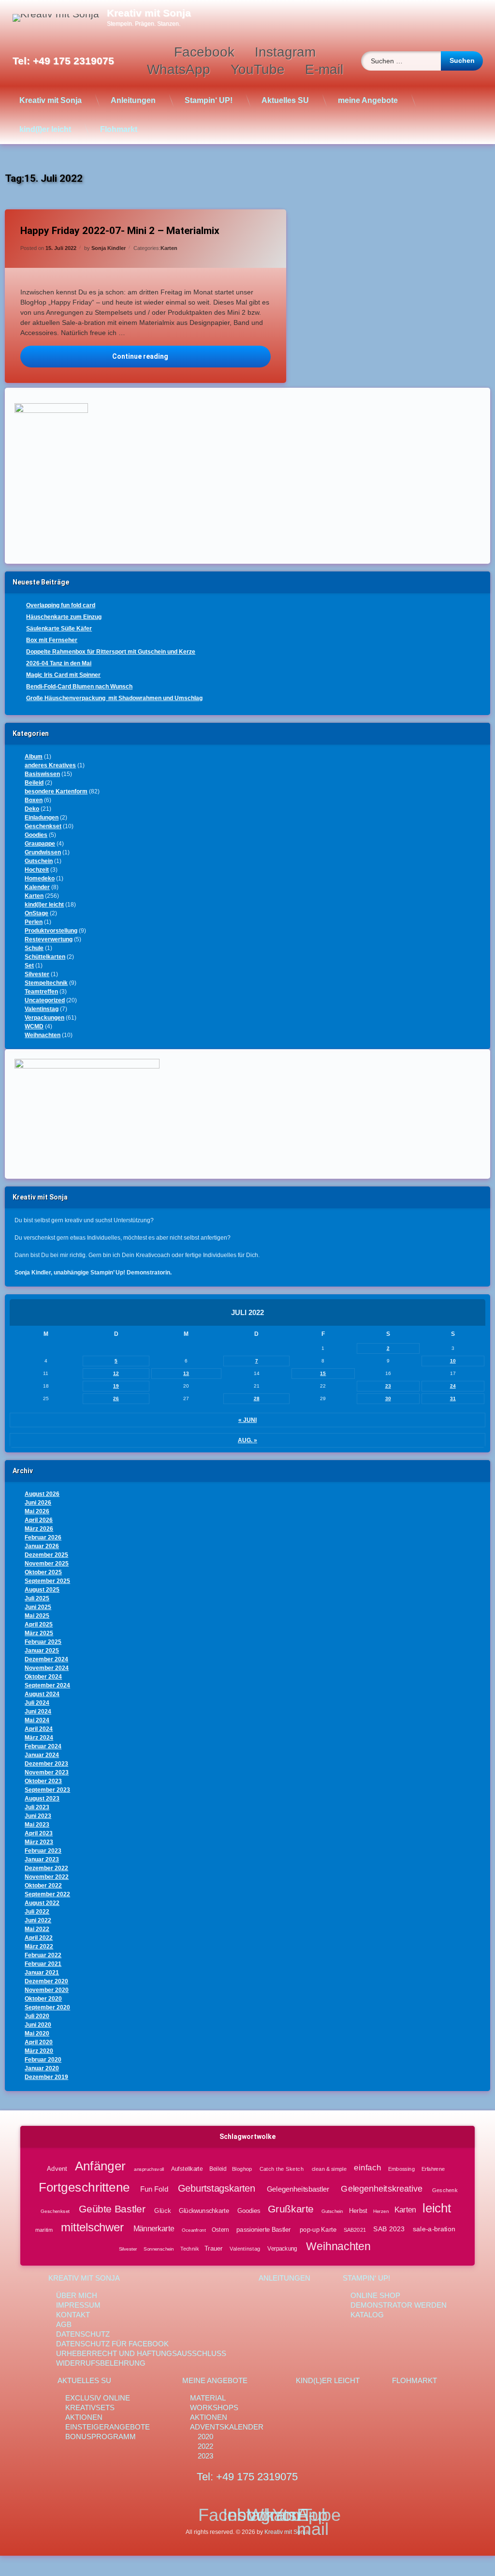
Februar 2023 (43, 1851)
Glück (163, 2210)
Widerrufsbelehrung (101, 2363)
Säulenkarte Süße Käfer (59, 629)
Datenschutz (83, 2334)
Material (208, 2398)
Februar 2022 (43, 1955)
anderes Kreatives (50, 765)
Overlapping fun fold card (61, 605)
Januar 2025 (42, 1651)
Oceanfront (194, 2230)
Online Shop (375, 2295)
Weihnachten (43, 1035)
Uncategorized (45, 1000)
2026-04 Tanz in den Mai (59, 663)
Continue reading (191, 356)
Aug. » (247, 1440)
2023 (205, 2456)
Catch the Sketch (282, 2169)
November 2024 (47, 1668)
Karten (169, 248)
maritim (44, 2230)
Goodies (36, 835)
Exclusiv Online (98, 2398)
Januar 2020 (42, 2068)
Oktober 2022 (43, 1886)
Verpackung (283, 2248)
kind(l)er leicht (45, 129)
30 (388, 1398)
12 (116, 1373)
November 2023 (47, 1772)
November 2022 (47, 1877)
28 (257, 1398)
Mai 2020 (37, 2034)
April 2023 (39, 1833)
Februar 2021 (43, 1964)
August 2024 (42, 1694)
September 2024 (47, 1685)
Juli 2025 (37, 1598)
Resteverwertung (49, 939)
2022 (205, 2446)
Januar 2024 (42, 1755)
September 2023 (47, 1790)
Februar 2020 (43, 2060)
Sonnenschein (159, 2248)
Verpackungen (44, 1018)
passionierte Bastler (264, 2229)
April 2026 (39, 1520)
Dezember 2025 (46, 1555)
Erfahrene (433, 2169)
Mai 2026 (37, 1511)
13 (186, 1373)
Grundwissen (43, 852)
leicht (437, 2208)
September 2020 (47, 2007)
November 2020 (47, 1990)
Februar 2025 (43, 1642)
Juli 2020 (37, 2016)
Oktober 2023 (43, 1781)
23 (388, 1386)
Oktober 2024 (43, 1677)
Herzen (381, 2211)
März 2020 (39, 2051)
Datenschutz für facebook (112, 2344)
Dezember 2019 (46, 2077)
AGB (64, 2324)
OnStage (36, 913)
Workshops (214, 2408)
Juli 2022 (37, 1912)
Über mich (77, 2295)
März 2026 (39, 1529)
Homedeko (40, 878)
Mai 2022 (37, 1929)
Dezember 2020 (46, 1981)
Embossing (402, 2169)
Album (34, 757)
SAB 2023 (389, 2229)
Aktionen (84, 2417)
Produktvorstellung (51, 931)
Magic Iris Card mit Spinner (63, 675)
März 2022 (39, 1947)
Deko (32, 809)
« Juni (247, 1420)
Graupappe (40, 844)
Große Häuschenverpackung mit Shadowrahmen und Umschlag (114, 698)
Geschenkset (43, 826)
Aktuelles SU (285, 100)
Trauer (214, 2248)
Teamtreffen (41, 992)
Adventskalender (227, 2427)
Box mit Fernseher (52, 640)
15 (323, 1373)
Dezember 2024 (46, 1659)
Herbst (359, 2210)
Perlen (34, 922)
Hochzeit (37, 870)
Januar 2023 (42, 1859)
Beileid (34, 783)
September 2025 (47, 1581)
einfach (368, 2168)
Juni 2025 (38, 1607)
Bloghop (242, 2169)
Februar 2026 (43, 1537)
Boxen (34, 800)
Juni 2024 (38, 1712)
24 (453, 1386)
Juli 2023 (37, 1807)
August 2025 (42, 1590)
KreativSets (90, 2408)
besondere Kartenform (56, 791)
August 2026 (42, 1494)
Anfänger (100, 2166)
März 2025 (39, 1633)
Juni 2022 (38, 1920)
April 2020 (39, 2042)
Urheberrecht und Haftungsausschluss (141, 2353)
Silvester (37, 974)
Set (29, 966)
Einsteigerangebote (108, 2427)
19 (116, 1386)
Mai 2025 (37, 1616)
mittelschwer (93, 2228)
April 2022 (39, 1938)
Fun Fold (154, 2189)
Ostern (220, 2230)
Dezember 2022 (46, 1868)
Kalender (37, 887)
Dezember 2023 (46, 1764)
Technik (190, 2248)
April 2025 (39, 1625)
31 (453, 1398)
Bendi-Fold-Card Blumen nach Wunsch (79, 687)
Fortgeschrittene (84, 2187)
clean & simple (329, 2169)
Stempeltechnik (46, 983)
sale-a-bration (434, 2229)
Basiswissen (42, 774)
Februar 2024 (43, 1746)
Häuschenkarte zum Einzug (64, 617)
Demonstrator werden (399, 2305)
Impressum (78, 2305)
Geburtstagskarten (217, 2188)
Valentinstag (42, 1009)
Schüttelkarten (45, 957)
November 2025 (47, 1564)
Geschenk (445, 2190)
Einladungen (42, 818)
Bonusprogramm (101, 2437)
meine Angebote (368, 100)
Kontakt (73, 2315)
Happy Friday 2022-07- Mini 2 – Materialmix (120, 231)
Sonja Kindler (109, 248)
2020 (205, 2437)
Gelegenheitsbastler (298, 2189)
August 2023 (42, 1799)
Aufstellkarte (187, 2169)
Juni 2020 (38, 2025)
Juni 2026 (38, 1503)
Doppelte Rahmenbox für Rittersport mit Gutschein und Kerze (111, 652)
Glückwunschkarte (204, 2210)
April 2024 (39, 1729)
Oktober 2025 (43, 1572)
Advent (57, 2168)
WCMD (34, 1026)
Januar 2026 (42, 1546)
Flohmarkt (119, 129)
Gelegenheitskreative (381, 2189)
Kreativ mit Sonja (51, 100)
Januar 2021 (42, 1973)
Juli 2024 (37, 1703)
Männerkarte (154, 2229)
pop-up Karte (319, 2229)
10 (453, 1361)
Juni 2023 (38, 1816)
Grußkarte (291, 2209)
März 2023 (39, 1842)
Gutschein (39, 861)
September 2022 (47, 1894)
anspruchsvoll (149, 2169)
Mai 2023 (37, 1825)
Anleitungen (133, 100)
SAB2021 (355, 2230)
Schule (34, 948)
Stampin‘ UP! (209, 100)
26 (116, 1398)
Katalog (367, 2315)
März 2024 (39, 1738)
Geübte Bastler (112, 2209)
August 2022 (42, 1903)
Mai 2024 (37, 1720)
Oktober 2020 (43, 1999)
